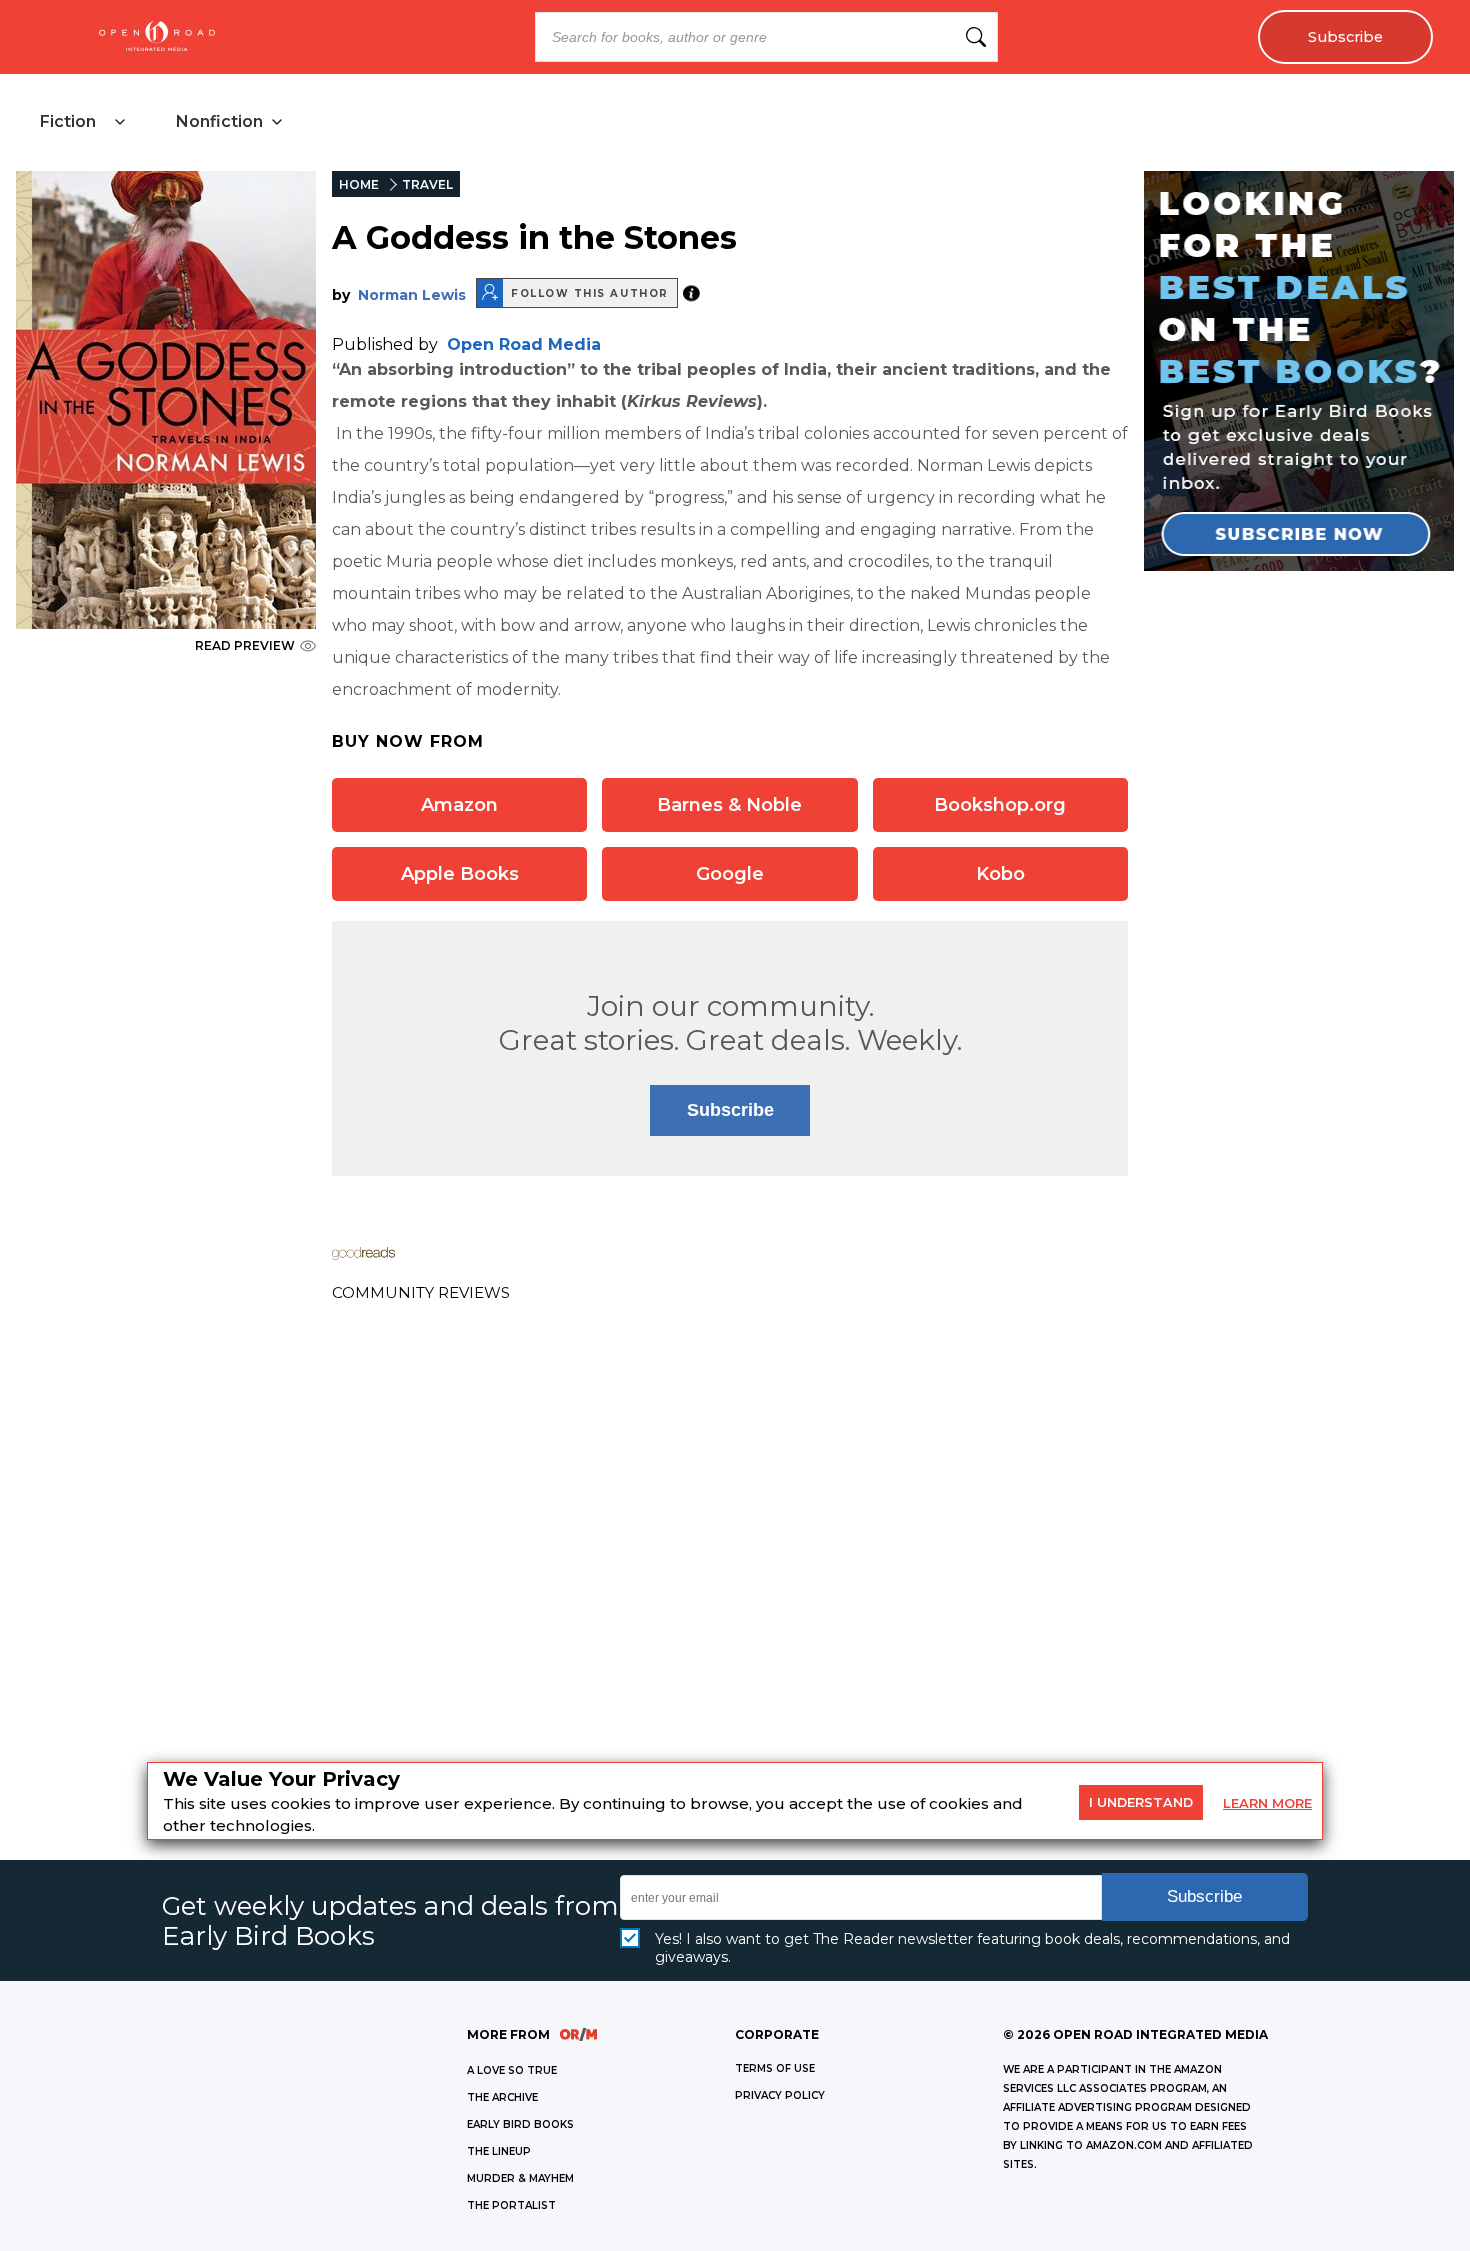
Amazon (459, 805)
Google (730, 874)
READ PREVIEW (245, 645)
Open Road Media (524, 344)
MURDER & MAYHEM (520, 2178)
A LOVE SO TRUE (512, 2070)
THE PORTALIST (511, 2205)
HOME (359, 184)
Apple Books (460, 874)
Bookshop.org (1000, 805)
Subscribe (1345, 37)
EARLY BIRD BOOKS (520, 2124)
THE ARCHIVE (502, 2097)
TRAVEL (427, 184)
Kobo (1000, 874)
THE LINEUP (499, 2151)
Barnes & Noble (729, 805)
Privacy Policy (780, 2095)
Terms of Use (775, 2068)
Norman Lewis (412, 295)
